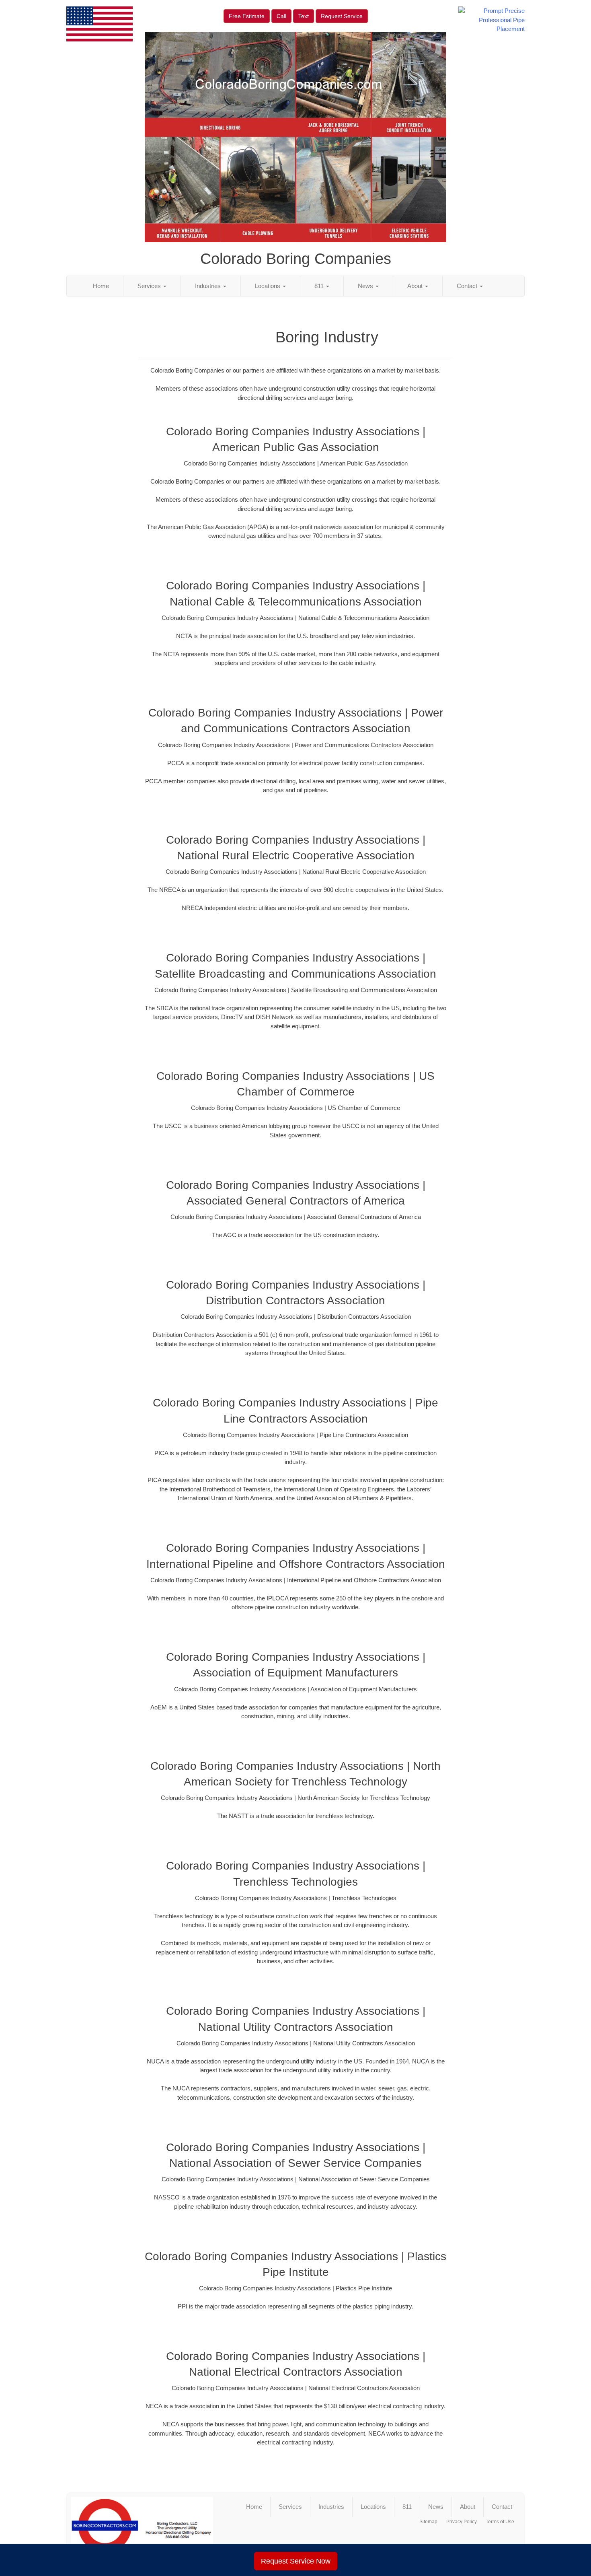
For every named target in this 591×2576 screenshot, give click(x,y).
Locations (268, 286)
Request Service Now (296, 2561)
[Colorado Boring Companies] (142, 2529)
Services (150, 286)
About (416, 286)
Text (304, 16)
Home (101, 286)
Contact (468, 286)
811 (320, 286)
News (366, 286)
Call (281, 16)
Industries (209, 286)
